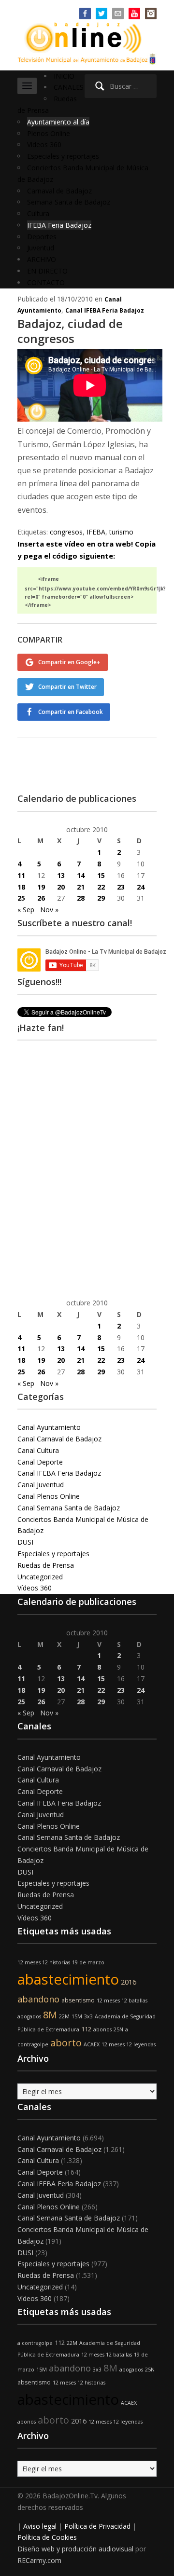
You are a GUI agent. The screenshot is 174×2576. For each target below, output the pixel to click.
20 (61, 887)
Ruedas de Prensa (46, 1565)
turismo (121, 532)
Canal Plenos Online (49, 1496)
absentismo (78, 2000)
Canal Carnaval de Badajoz (59, 1439)
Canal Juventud (41, 1485)
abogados (29, 2016)
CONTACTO (46, 282)
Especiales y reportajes (63, 156)
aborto (66, 2043)
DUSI (25, 1542)
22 (101, 887)
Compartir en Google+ (69, 662)
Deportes (42, 237)
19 (41, 887)
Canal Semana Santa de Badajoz (69, 1508)
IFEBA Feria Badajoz (59, 225)
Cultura (38, 213)
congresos (66, 532)
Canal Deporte (40, 1462)
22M (64, 2016)
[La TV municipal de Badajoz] (87, 37)
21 (81, 887)
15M (77, 2016)
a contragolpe (35, 2343)
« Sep (26, 910)
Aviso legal (40, 2526)
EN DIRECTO (47, 271)
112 (86, 2029)
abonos (102, 2029)
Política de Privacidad (97, 2526)
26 (41, 898)
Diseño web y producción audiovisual (75, 2549)
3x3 (88, 2016)
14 (81, 875)
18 (21, 887)
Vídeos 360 (44, 144)
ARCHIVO (42, 259)
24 (141, 887)
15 (101, 875)
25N (118, 2029)
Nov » (49, 910)
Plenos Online (49, 133)
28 (81, 898)
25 (21, 898)
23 (121, 887)
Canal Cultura (38, 1450)
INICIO (64, 76)
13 (61, 875)
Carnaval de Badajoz (59, 191)
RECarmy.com (39, 2560)
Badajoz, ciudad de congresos (70, 331)
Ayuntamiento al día (58, 122)
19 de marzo (88, 1962)
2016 (129, 1982)
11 (21, 875)
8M (50, 2015)
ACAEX (92, 2044)
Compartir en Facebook (71, 712)
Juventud (41, 248)
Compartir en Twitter (67, 687)
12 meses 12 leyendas (129, 2044)
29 (101, 898)
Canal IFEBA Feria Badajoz (105, 310)
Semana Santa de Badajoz (69, 202)
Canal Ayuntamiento (49, 1427)
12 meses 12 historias (44, 1962)
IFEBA (96, 532)
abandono (38, 1999)
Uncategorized (40, 1577)
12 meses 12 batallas (122, 2001)
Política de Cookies (47, 2537)
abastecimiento (68, 1979)
